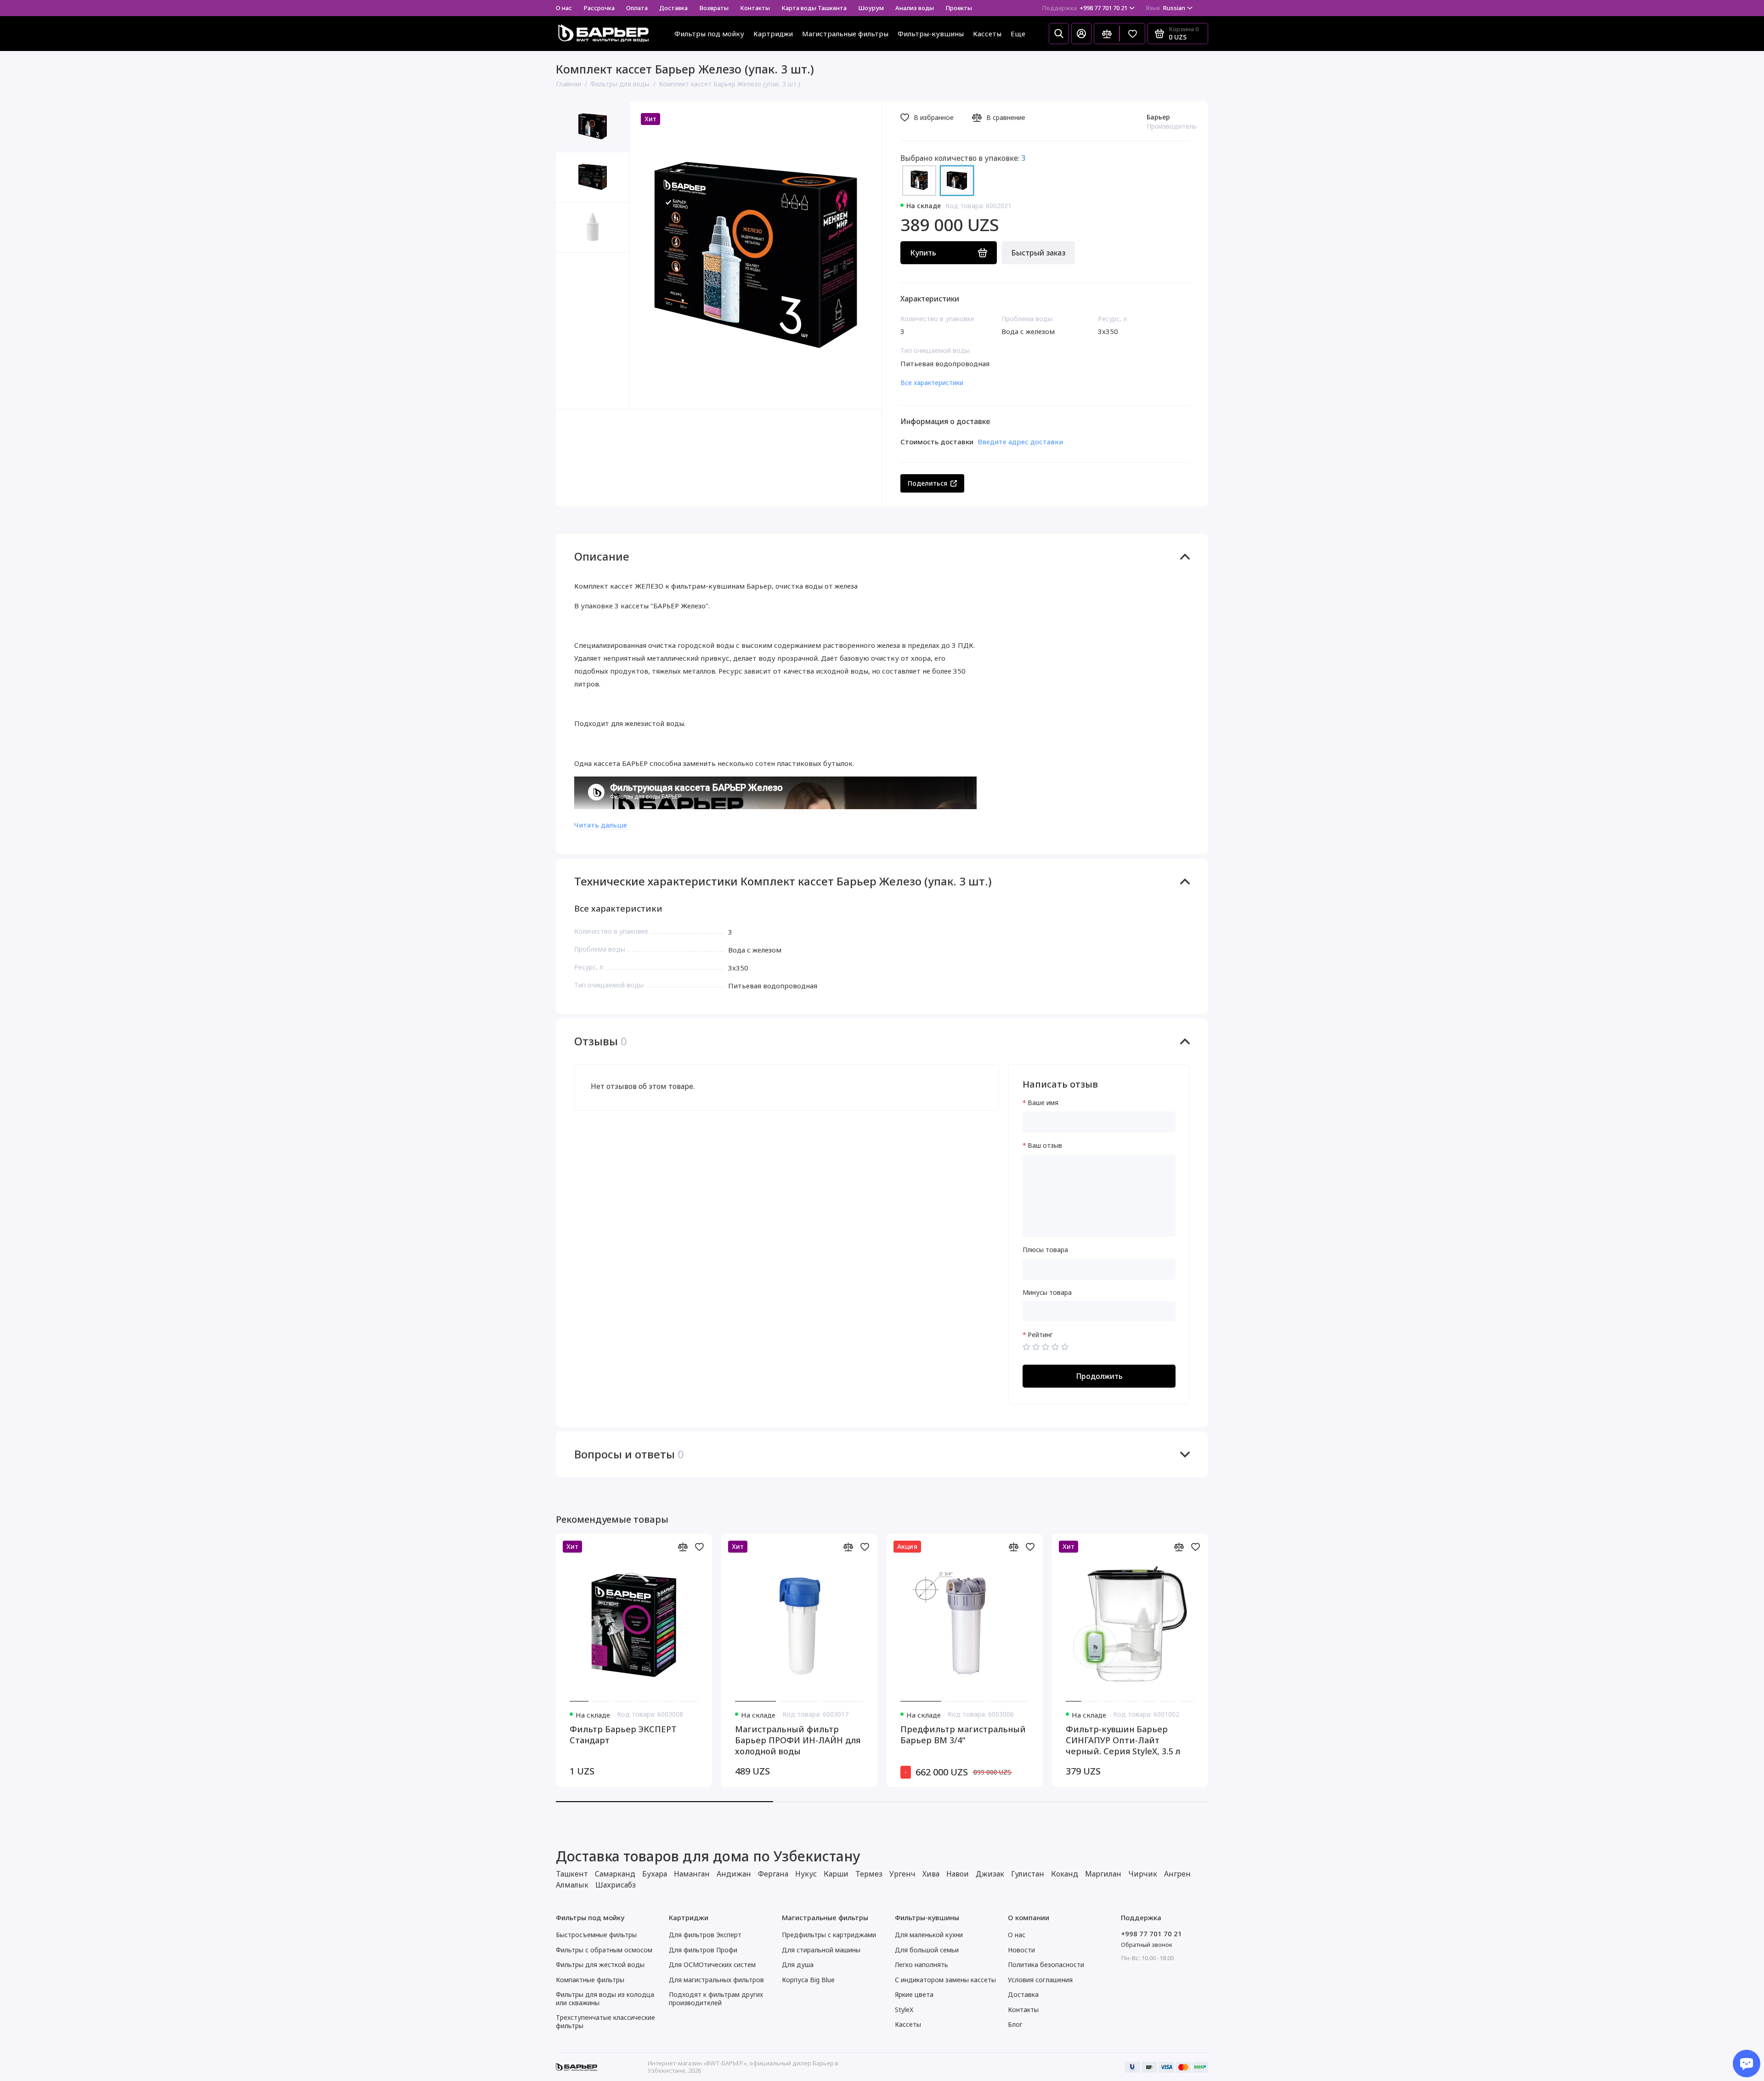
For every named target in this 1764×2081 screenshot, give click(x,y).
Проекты (959, 8)
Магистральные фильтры (845, 34)
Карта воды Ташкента (814, 8)
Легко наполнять (922, 1965)
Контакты (755, 8)
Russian (1165, 8)
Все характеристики (932, 383)
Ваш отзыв (1045, 1146)
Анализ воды (915, 8)
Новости (1021, 1950)
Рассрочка (599, 8)
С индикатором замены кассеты (945, 1980)
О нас (564, 8)
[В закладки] (699, 1547)
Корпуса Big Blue (808, 1980)
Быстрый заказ (1038, 253)
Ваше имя (1043, 1103)
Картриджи (773, 34)
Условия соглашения (1040, 1980)
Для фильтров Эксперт (705, 1935)
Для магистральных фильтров (716, 1980)
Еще (1018, 34)
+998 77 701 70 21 (1085, 8)
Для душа (798, 1965)
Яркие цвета (914, 1994)
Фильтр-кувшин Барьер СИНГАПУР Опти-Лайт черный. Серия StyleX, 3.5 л (1123, 1740)
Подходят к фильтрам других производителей (716, 1999)
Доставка (673, 8)
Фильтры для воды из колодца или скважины (605, 1999)
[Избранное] (1132, 34)
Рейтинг (1040, 1335)
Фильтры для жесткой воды (600, 1965)
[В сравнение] (683, 1547)
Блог (1015, 2024)
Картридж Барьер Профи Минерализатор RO (1616, 1735)
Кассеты (987, 34)
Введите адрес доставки (1020, 442)
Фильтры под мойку (709, 34)
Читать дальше (601, 825)
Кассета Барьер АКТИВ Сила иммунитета (1291, 1735)
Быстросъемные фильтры (596, 1935)
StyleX (904, 2010)
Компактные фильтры (590, 1980)
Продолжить (1099, 1376)
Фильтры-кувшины (931, 34)
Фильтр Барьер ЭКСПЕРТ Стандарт (623, 1735)
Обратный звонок (1147, 1945)
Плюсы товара (1045, 1250)
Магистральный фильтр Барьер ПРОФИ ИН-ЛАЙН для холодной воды (798, 1740)
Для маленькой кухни (929, 1935)
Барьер (1158, 117)
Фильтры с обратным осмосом (604, 1950)
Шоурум (871, 8)
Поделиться (927, 483)
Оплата (637, 8)
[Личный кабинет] (1081, 34)
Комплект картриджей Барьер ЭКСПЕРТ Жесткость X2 (1456, 1740)
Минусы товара (1047, 1293)
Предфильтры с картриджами (829, 1935)
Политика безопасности (1046, 1965)
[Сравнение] (1107, 34)
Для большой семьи (927, 1950)
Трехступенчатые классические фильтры (605, 2021)
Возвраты (714, 8)
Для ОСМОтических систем (712, 1965)
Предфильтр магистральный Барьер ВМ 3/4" (963, 1735)
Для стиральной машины (821, 1950)
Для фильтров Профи (703, 1950)
